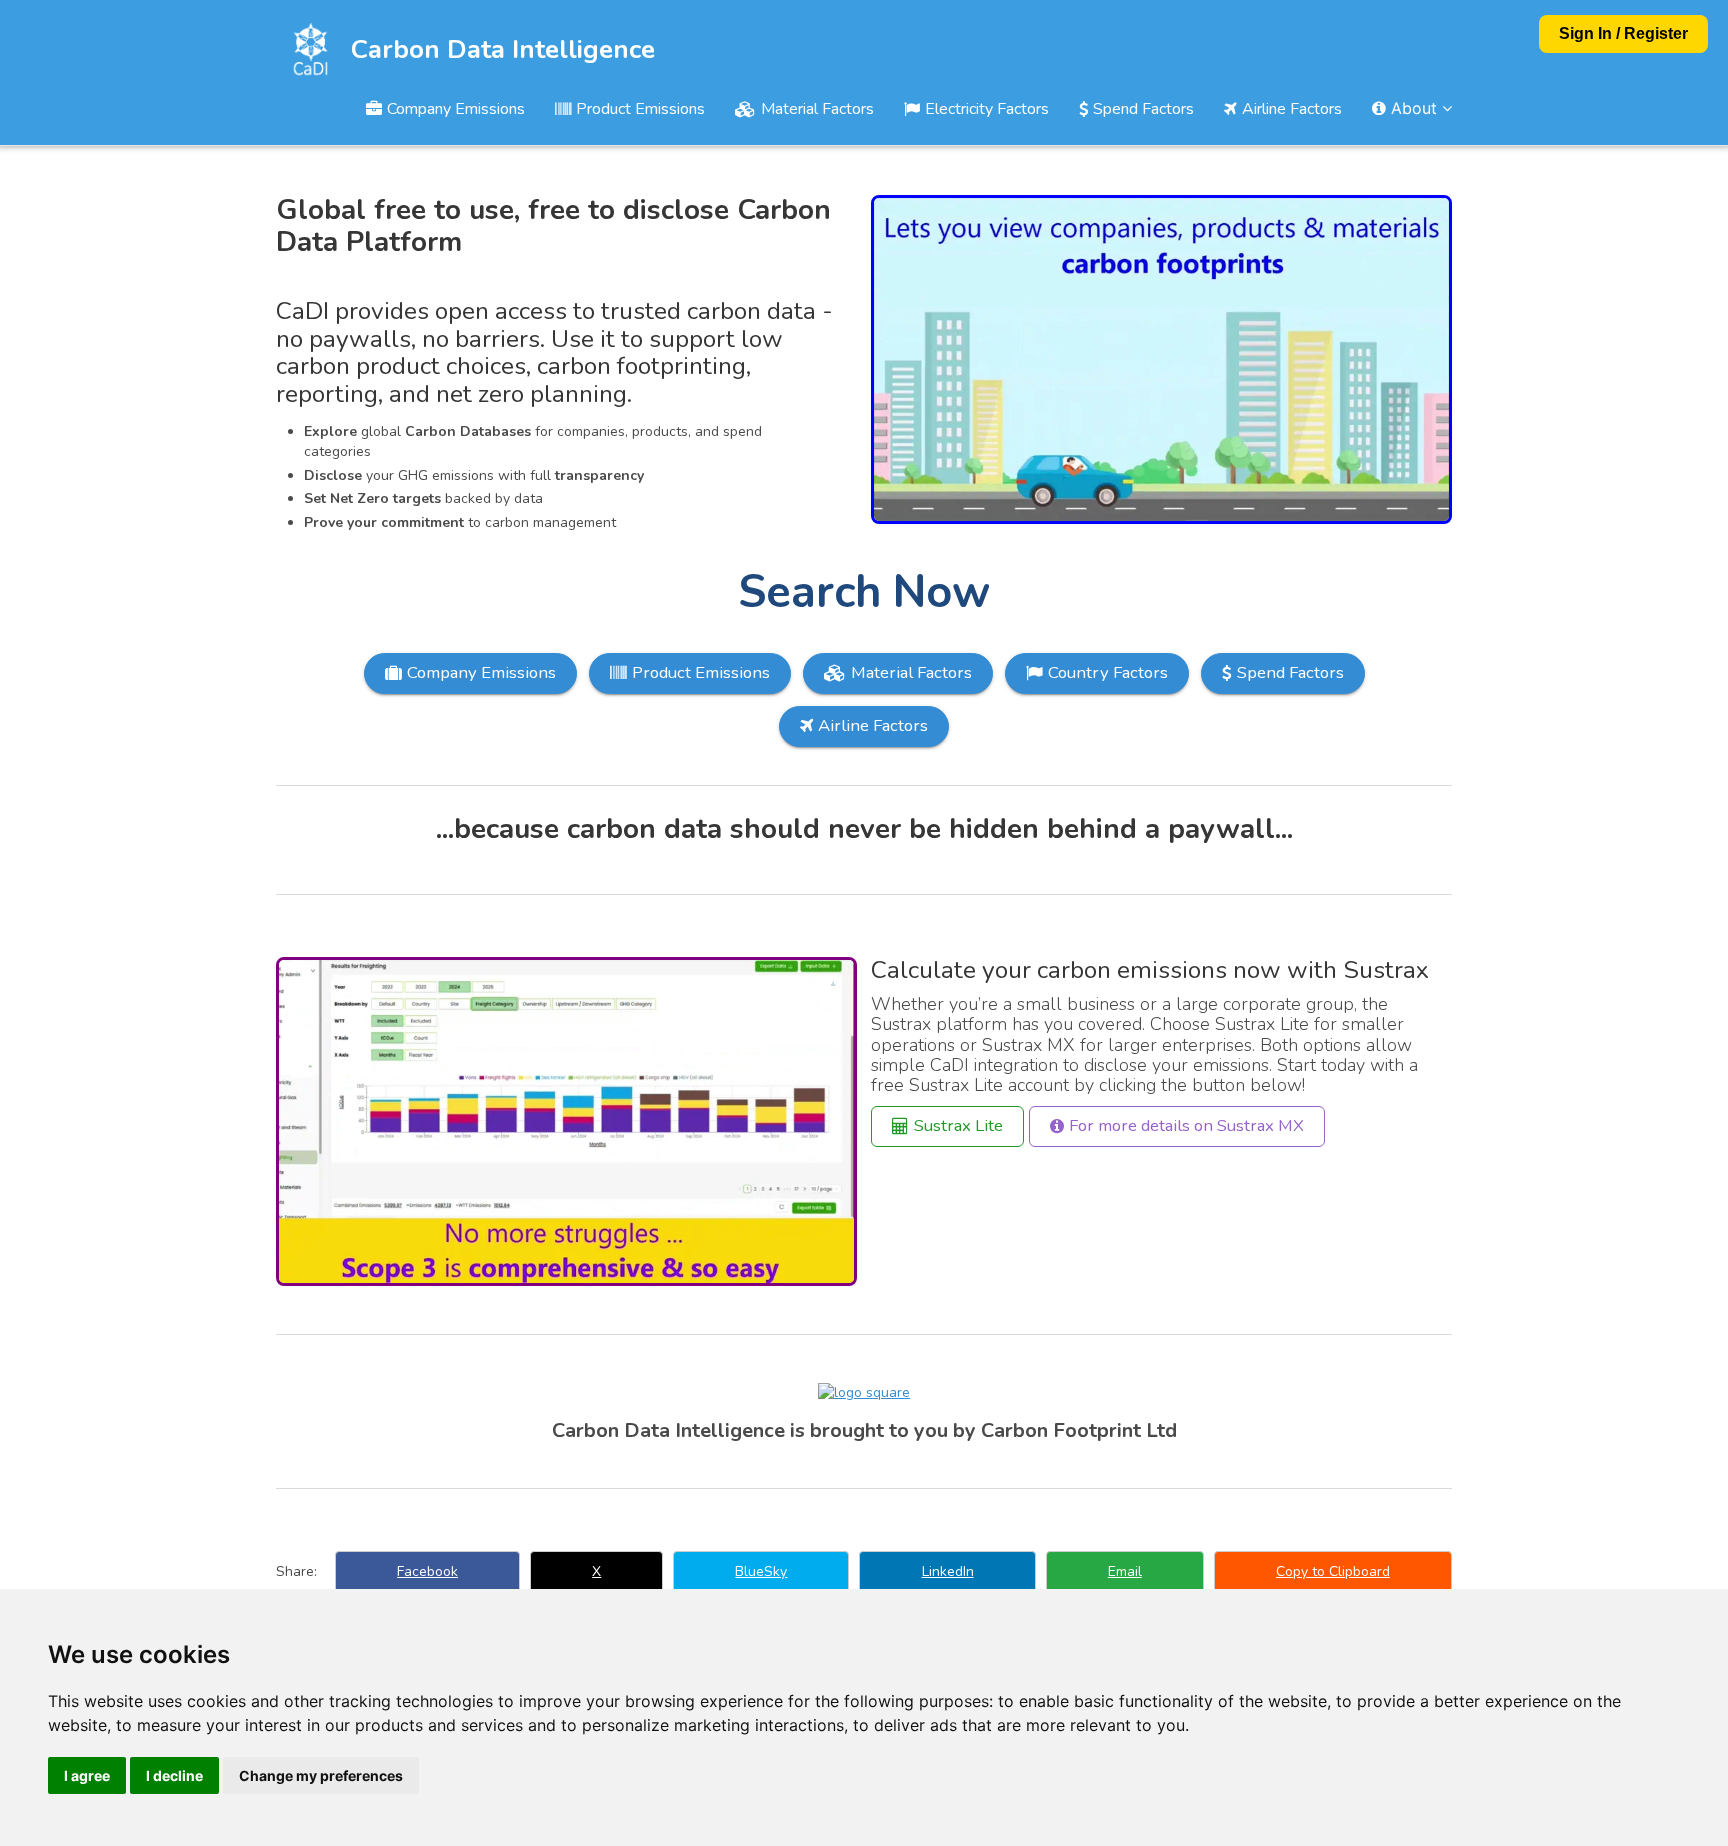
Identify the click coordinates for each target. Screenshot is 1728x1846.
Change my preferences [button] (321, 1775)
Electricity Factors (987, 109)
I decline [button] (174, 1775)
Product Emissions (640, 109)
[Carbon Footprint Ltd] (864, 1392)
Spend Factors (1143, 109)
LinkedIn (948, 1571)
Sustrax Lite (958, 1125)
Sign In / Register (1623, 33)
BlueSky (761, 1571)
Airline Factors (1292, 109)
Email (1125, 1571)
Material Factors (817, 109)
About (1414, 108)
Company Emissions (456, 109)
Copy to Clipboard (1333, 1571)
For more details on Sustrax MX (1186, 1125)
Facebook (427, 1571)
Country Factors (1108, 672)
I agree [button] (87, 1775)
